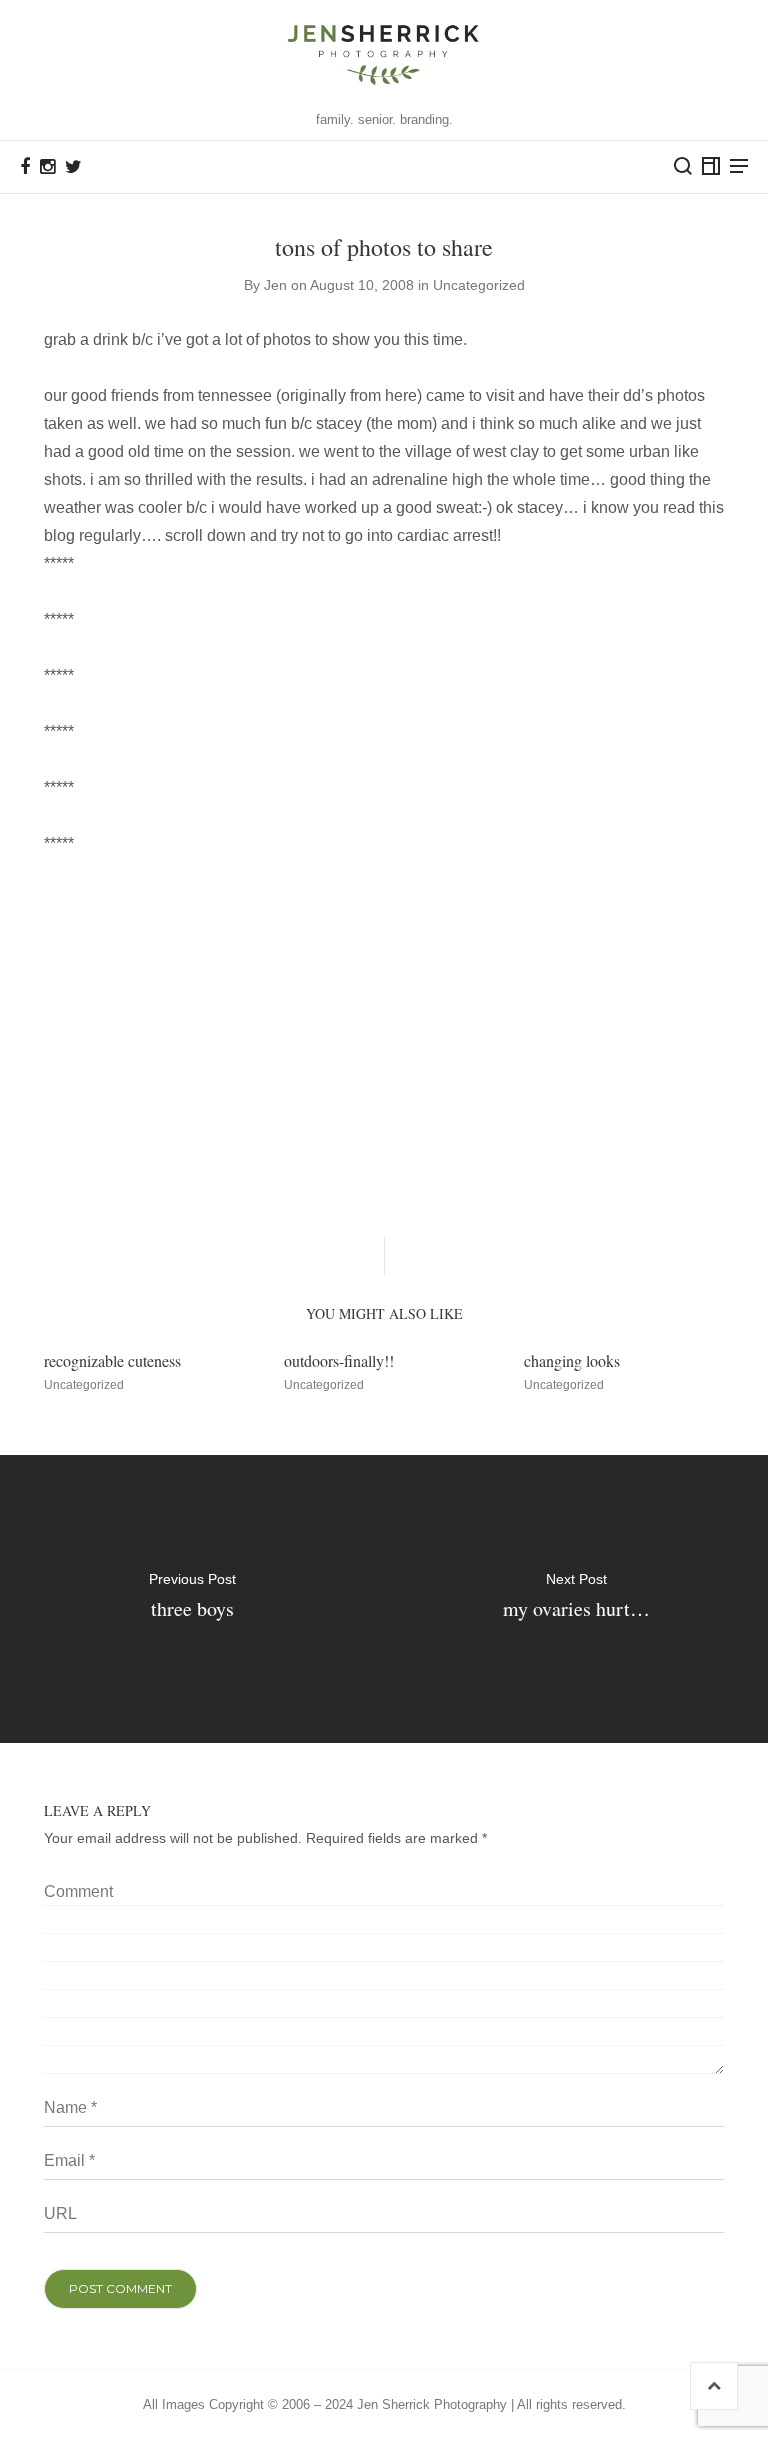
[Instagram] (47, 167)
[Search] (683, 166)
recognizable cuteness (112, 1360)
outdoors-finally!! (339, 1360)
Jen (275, 285)
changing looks (572, 1360)
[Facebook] (25, 167)
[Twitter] (73, 167)
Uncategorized (479, 285)
